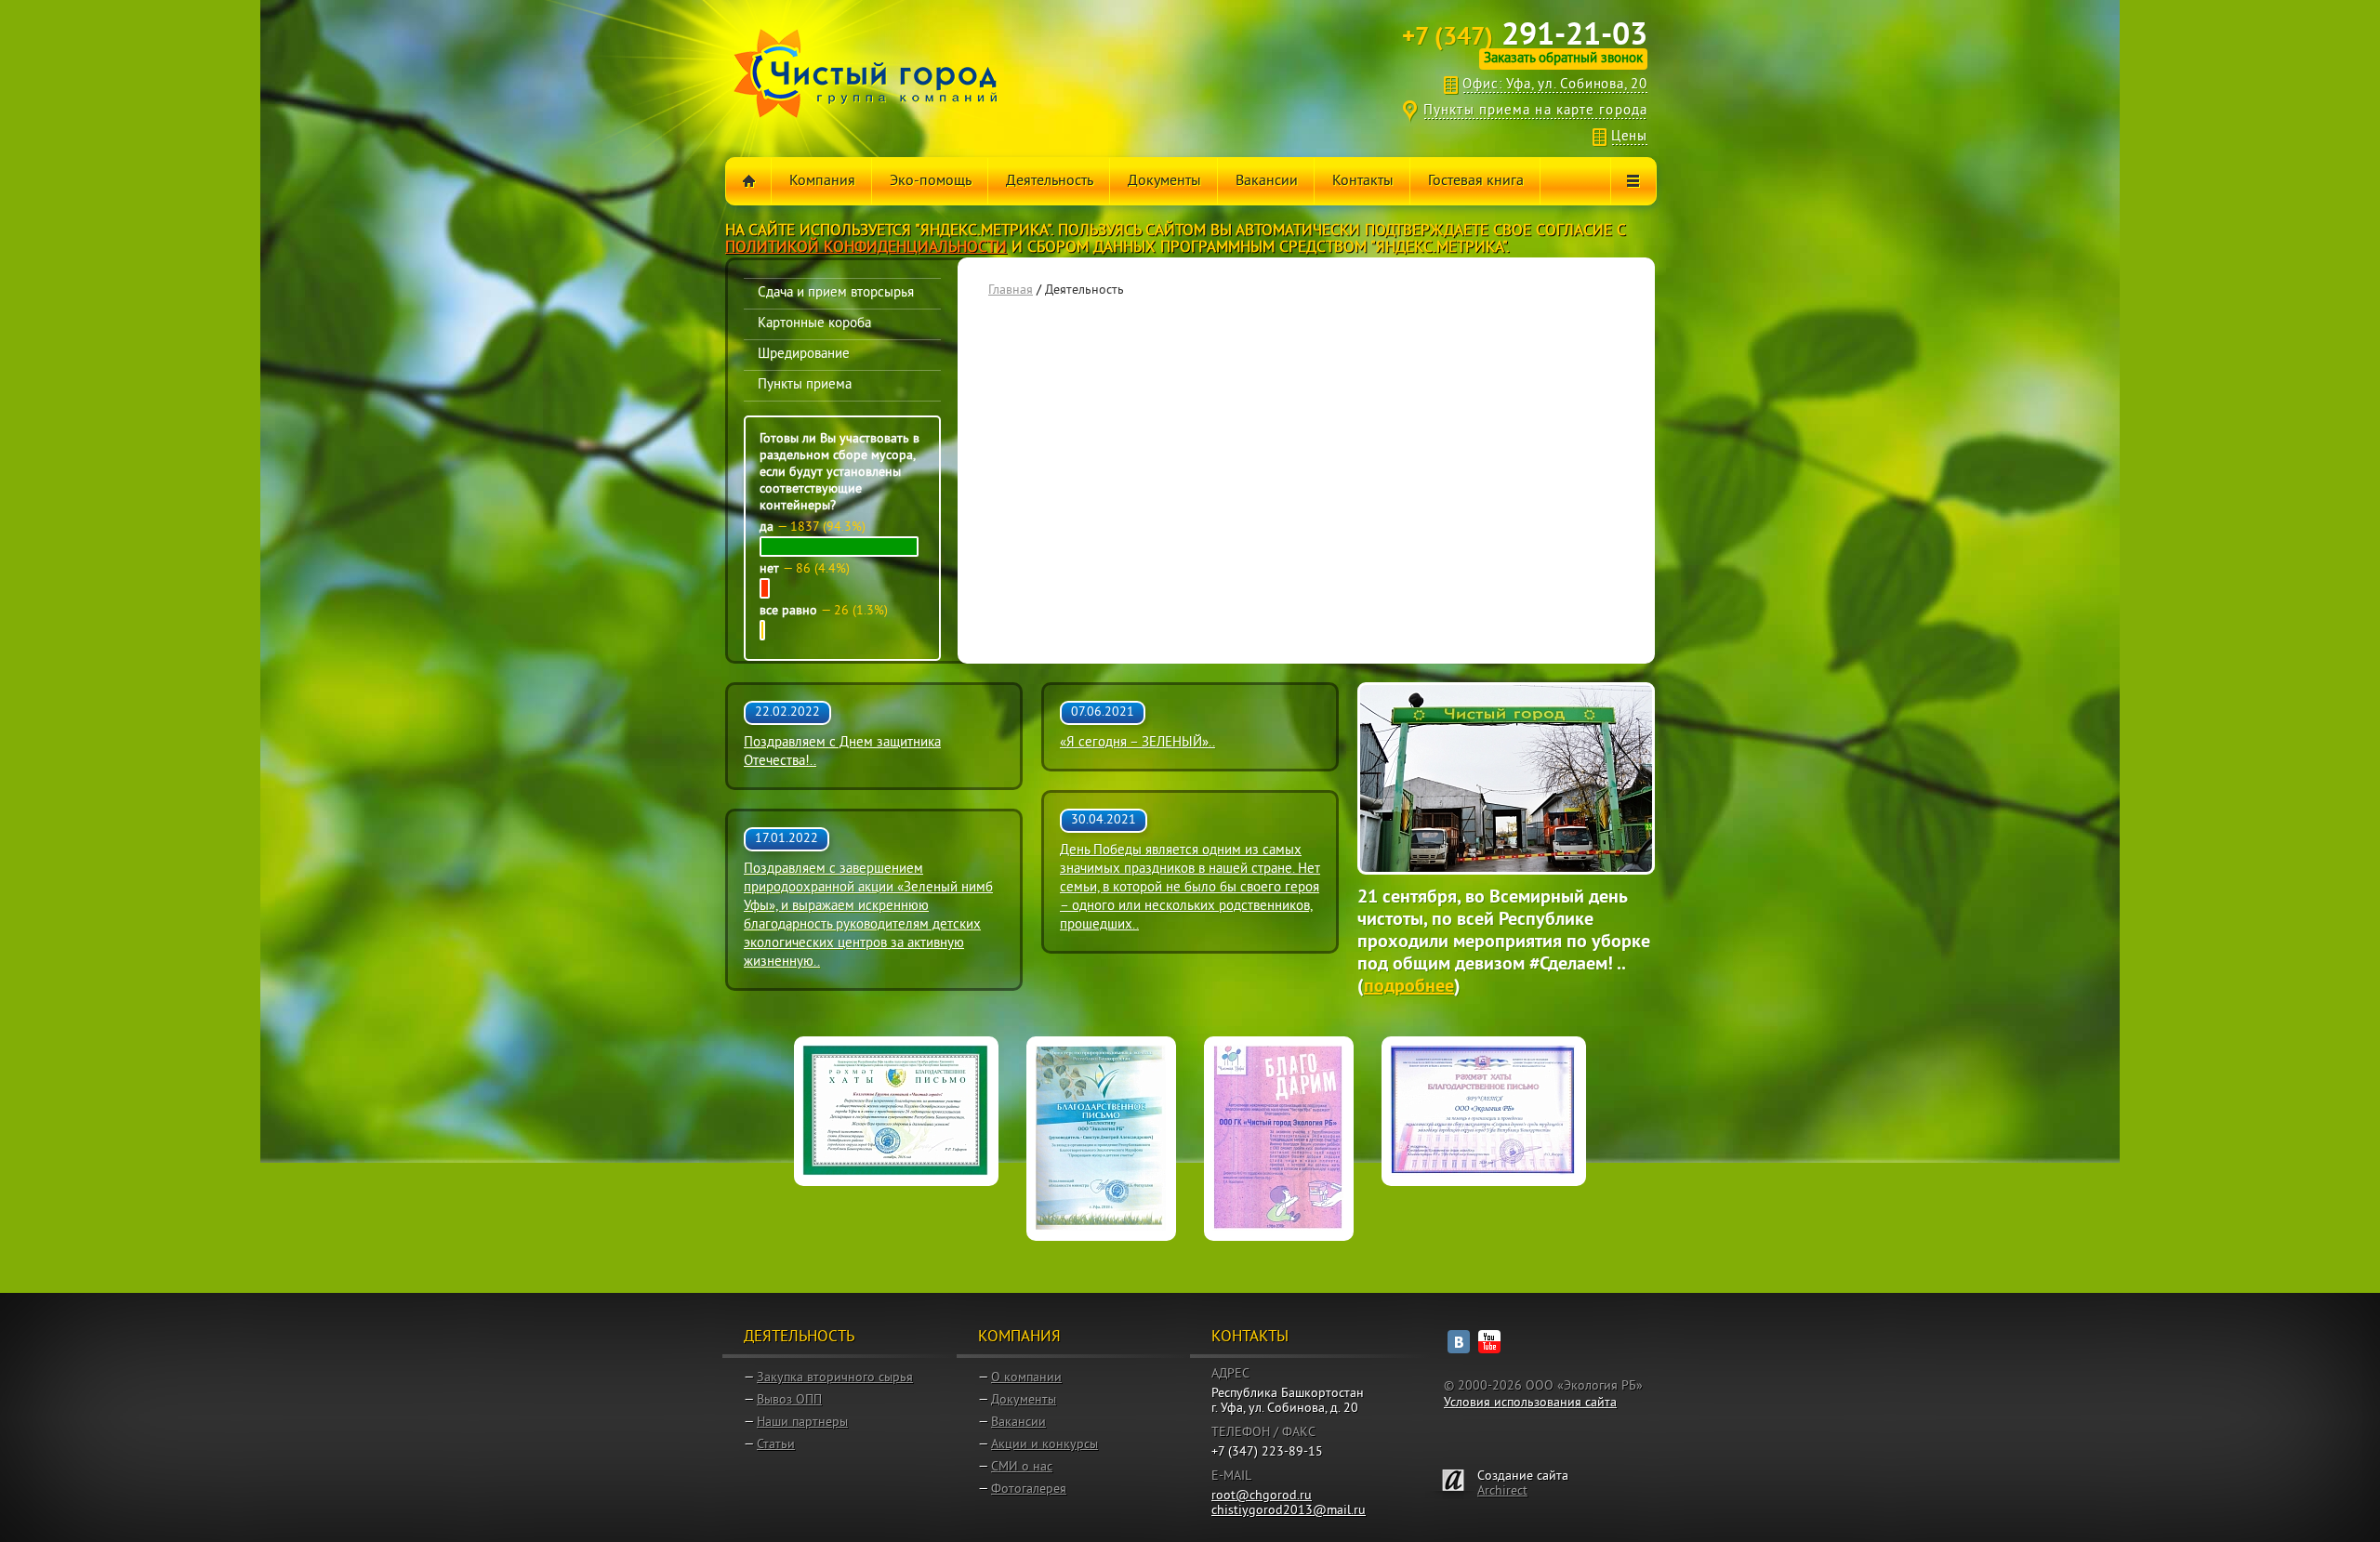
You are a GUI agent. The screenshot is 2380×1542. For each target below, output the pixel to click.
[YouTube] (1489, 1342)
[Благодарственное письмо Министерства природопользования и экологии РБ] (1101, 1139)
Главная (1011, 290)
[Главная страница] (749, 181)
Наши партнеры (802, 1423)
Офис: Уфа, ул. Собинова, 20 (1555, 85)
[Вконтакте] (1459, 1342)
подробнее (1409, 987)
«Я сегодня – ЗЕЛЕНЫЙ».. (1137, 743)
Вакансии (1018, 1423)
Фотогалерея (1029, 1489)
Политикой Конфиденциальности (866, 248)
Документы (1024, 1400)
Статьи (776, 1445)
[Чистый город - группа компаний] (866, 73)
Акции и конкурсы (1045, 1445)
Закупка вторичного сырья (835, 1378)
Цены (1629, 137)
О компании (1026, 1378)
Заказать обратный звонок (1563, 59)
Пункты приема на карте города (1535, 111)
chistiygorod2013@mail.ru (1289, 1511)
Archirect (1502, 1491)
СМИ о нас (1022, 1467)
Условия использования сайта (1530, 1403)
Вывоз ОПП (789, 1400)
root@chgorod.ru (1262, 1496)
